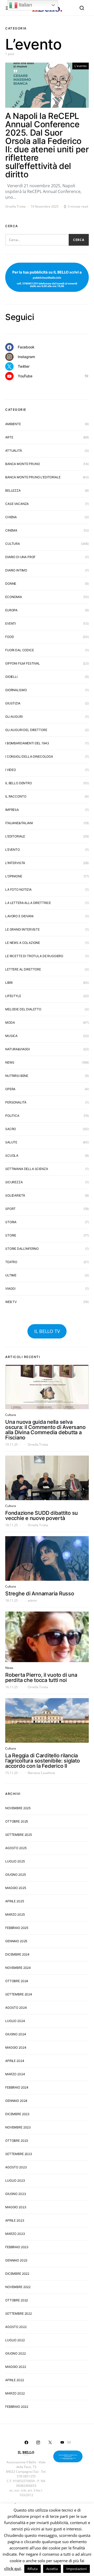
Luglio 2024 (15, 2021)
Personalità (16, 1102)
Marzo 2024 (15, 2074)
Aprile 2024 (15, 2061)
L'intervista (15, 863)
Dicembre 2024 (17, 1954)
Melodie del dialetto (23, 1009)
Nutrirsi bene (17, 1076)
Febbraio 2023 (17, 2247)
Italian (25, 5)
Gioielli (11, 677)
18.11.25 (11, 1525)
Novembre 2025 (18, 1808)
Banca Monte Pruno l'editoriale (33, 477)
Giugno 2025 (15, 1875)
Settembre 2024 (19, 1994)
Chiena (11, 517)
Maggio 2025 (16, 1888)
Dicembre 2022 (17, 2274)
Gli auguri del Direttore (26, 730)
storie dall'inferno (22, 1249)
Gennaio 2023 (16, 2260)
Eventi (11, 623)
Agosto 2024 (16, 2008)
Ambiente (13, 424)
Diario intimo (16, 570)
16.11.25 (11, 1687)
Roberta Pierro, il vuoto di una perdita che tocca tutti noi (41, 1678)
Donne (11, 584)
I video (11, 770)
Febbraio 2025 (17, 1928)
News (10, 1062)
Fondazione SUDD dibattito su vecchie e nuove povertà (42, 1516)
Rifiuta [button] (33, 2569)
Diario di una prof (20, 557)
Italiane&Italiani (19, 823)
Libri (9, 983)
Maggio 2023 (16, 2207)
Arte (9, 437)
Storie (11, 1235)
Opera (10, 1089)
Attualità (14, 451)
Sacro (11, 1129)
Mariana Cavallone (41, 1773)
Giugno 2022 (15, 2353)
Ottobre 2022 (17, 2300)
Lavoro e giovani (19, 916)
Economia (14, 597)
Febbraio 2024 (17, 2087)
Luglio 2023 (15, 2180)
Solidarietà (15, 1195)
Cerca (79, 240)
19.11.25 (11, 1444)
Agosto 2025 (16, 1848)
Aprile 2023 (15, 2220)
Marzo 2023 (15, 2234)
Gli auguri (14, 717)
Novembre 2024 (18, 1968)
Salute (11, 1142)
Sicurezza (14, 1182)
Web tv (11, 1302)
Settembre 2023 (19, 2154)
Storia (11, 1222)
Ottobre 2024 (17, 1981)
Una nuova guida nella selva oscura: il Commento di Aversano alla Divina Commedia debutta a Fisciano (45, 1430)
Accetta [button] (52, 2569)
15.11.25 (11, 1773)
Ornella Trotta (15, 206)
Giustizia (13, 703)
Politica (12, 1116)
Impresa (12, 810)
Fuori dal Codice (20, 650)
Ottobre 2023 (17, 2141)
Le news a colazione (23, 943)
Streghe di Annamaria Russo (40, 1594)
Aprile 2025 (14, 1901)
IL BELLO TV (47, 1331)
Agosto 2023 (16, 2167)
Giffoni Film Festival (23, 663)
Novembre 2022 (18, 2287)
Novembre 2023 (18, 2127)
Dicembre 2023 (17, 2114)
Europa (11, 610)
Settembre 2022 (19, 2313)
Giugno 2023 (16, 2194)
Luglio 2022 (15, 2340)
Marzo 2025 (15, 1914)
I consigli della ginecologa (29, 756)
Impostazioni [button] (77, 2569)
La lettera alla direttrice (28, 903)
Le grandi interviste (22, 929)
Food (10, 637)
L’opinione (14, 876)
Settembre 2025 (19, 1835)
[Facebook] (26, 2442)
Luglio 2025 (15, 1861)
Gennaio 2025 (16, 1941)
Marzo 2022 (15, 2393)
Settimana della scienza (27, 1169)
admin (32, 1600)
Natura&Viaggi (17, 1049)
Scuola (12, 1156)
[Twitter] (50, 2442)
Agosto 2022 (16, 2327)
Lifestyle (13, 996)
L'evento (81, 66)
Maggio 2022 (16, 2367)
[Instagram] (38, 2442)
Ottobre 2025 (17, 1821)
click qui (13, 2568)
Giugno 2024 (16, 2034)
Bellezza (13, 490)
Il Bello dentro (19, 783)
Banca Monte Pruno (22, 464)
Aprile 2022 (14, 2380)
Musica (11, 1036)
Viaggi (10, 1289)
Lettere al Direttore (23, 969)
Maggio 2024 (16, 2047)
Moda (10, 1022)
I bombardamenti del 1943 (27, 743)
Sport (10, 1209)
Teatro (11, 1262)
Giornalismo (16, 690)
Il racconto (16, 796)
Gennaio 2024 (16, 2101)
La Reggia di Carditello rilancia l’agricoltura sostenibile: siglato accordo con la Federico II (43, 1761)
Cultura (13, 544)
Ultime (11, 1275)
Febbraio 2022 (17, 2407)
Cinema (11, 530)
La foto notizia (18, 889)
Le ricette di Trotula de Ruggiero (34, 956)
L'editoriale (15, 836)
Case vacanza (17, 504)
